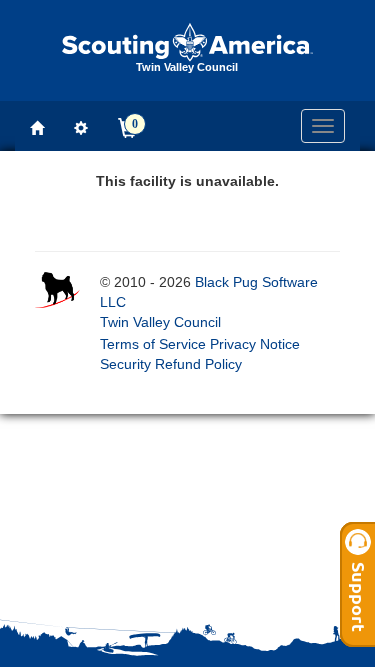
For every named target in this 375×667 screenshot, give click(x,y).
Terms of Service (153, 344)
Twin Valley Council (160, 322)
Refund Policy (198, 364)
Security (125, 364)
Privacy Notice (255, 344)
